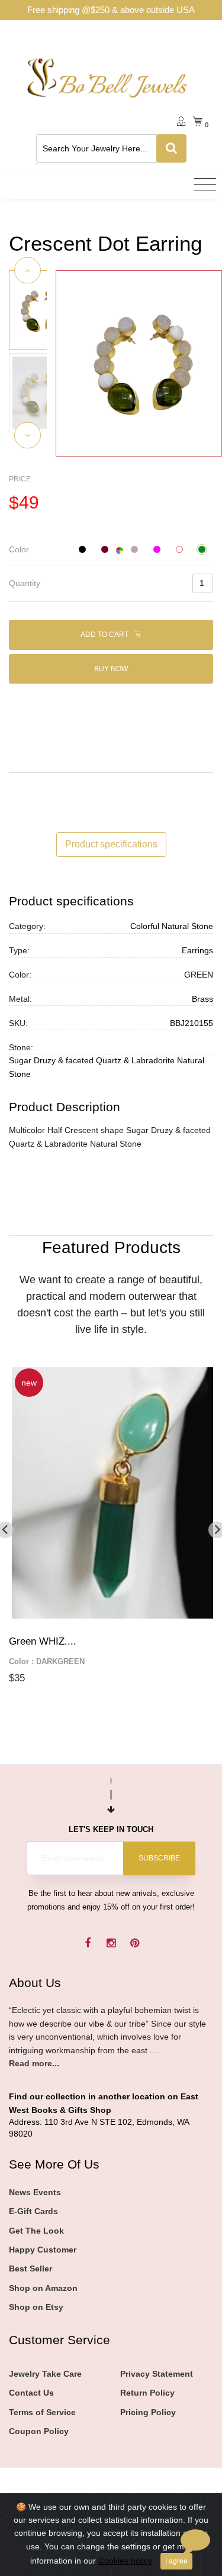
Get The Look (36, 2231)
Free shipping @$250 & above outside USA (111, 10)
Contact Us (31, 2393)
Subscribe (159, 1858)
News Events (35, 2192)
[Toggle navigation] (205, 185)
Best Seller (30, 2268)
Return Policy (147, 2393)
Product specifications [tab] (111, 844)
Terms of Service (42, 2412)
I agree (176, 2561)
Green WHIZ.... (43, 1641)
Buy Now (111, 669)
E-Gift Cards (33, 2211)
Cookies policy (125, 2561)
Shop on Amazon (43, 2288)
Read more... (34, 2063)
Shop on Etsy (36, 2307)
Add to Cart (105, 635)
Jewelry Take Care (45, 2374)
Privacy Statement (157, 2374)
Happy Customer (43, 2250)
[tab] (111, 550)
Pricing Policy (148, 2412)
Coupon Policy (39, 2431)
